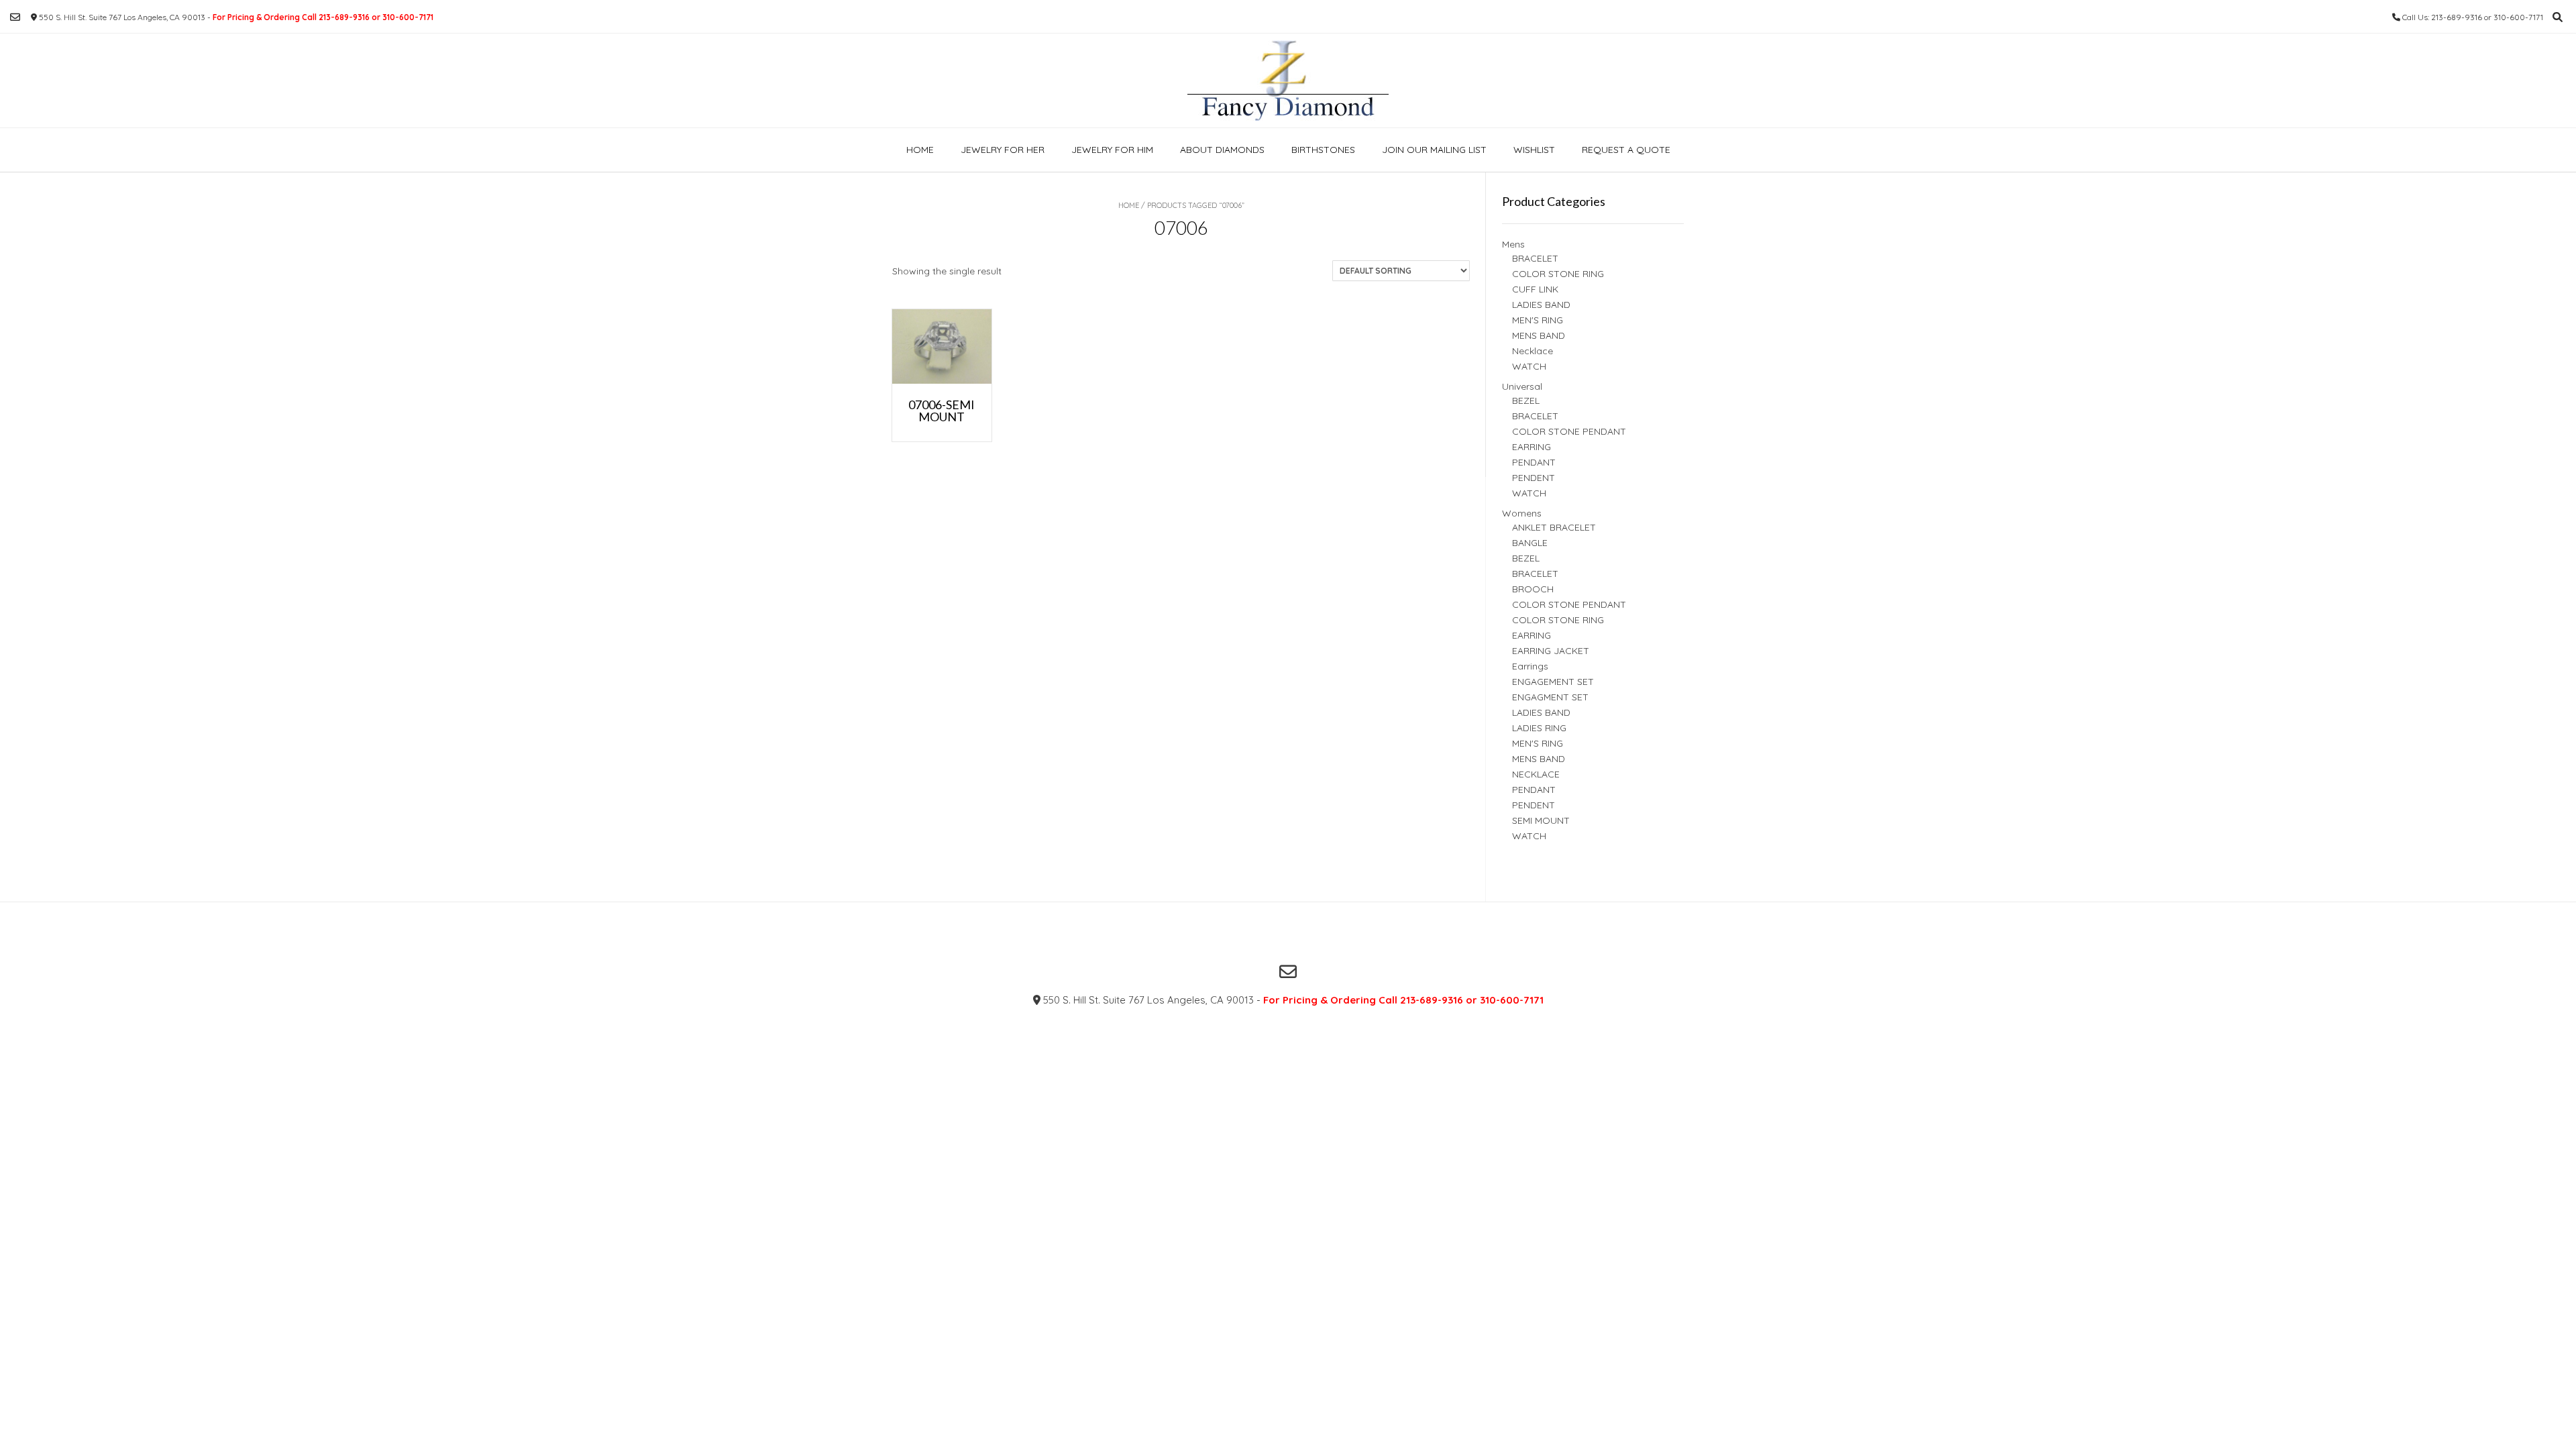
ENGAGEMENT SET (1553, 682)
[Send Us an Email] (15, 17)
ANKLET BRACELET (1554, 527)
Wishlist (1534, 150)
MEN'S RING (1538, 320)
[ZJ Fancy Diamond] (1288, 80)
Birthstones (1323, 150)
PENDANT (1534, 462)
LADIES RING (1539, 728)
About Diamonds (1222, 150)
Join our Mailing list (1434, 150)
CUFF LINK (1535, 289)
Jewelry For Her (1003, 150)
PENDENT (1534, 478)
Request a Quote (1626, 150)
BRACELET (1535, 258)
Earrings (1530, 666)
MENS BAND (1539, 335)
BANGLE (1530, 543)
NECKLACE (1536, 774)
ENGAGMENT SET (1550, 697)
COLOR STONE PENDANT (1569, 431)
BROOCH (1533, 589)
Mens (1513, 244)
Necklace (1533, 351)
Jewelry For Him (1112, 150)
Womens (1522, 513)
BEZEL (1526, 400)
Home (920, 150)
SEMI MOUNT (1541, 820)
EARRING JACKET (1551, 651)
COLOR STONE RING (1558, 274)
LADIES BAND (1541, 305)
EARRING (1532, 447)
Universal (1522, 386)
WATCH (1529, 366)
